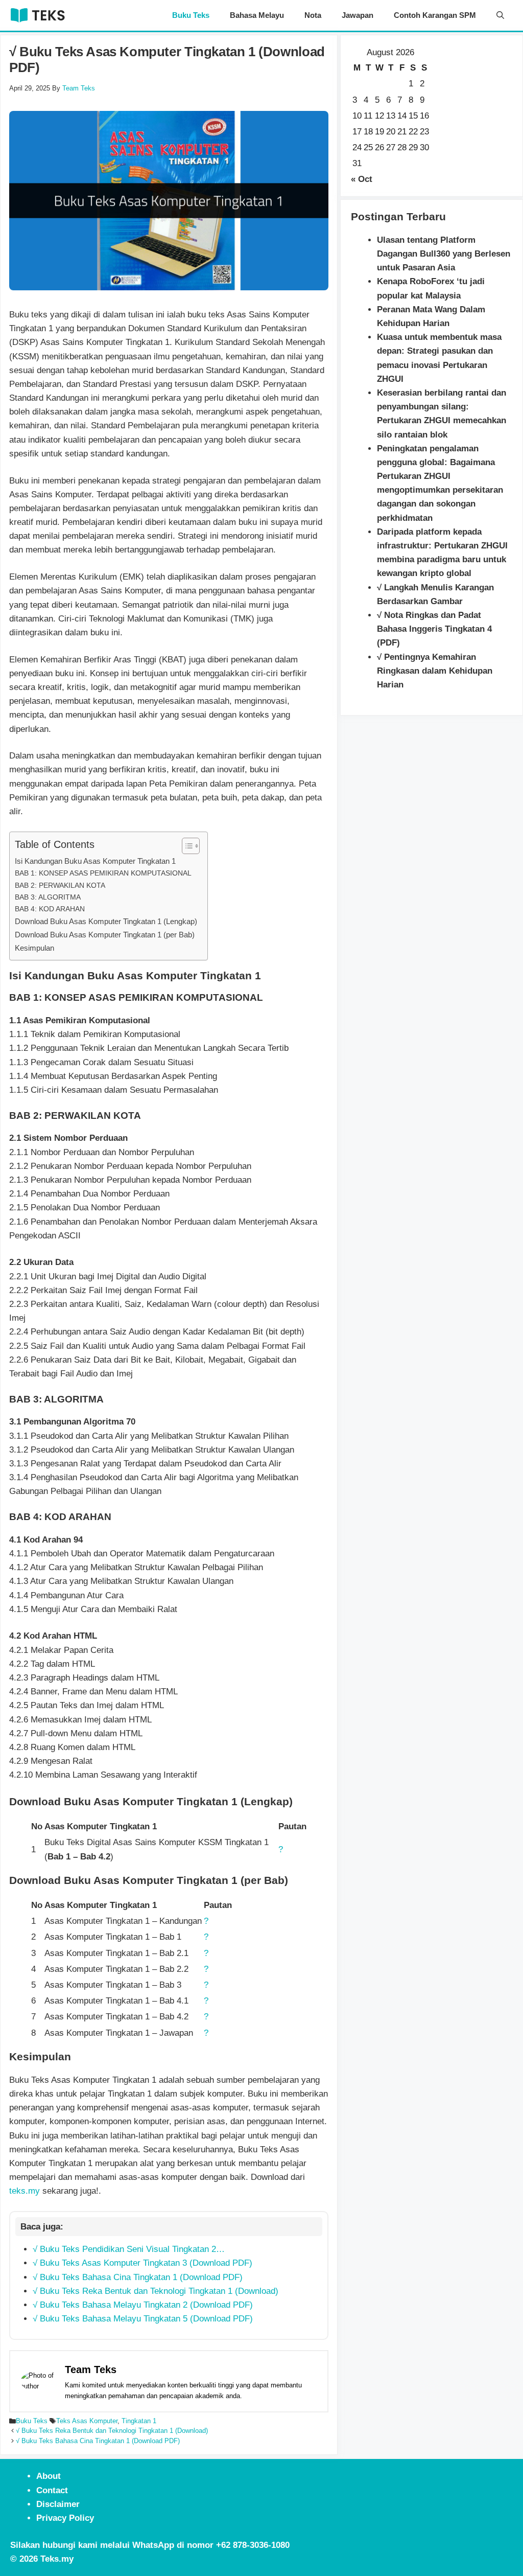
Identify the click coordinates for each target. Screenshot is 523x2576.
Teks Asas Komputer (87, 2421)
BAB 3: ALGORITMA (48, 897)
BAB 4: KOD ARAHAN (50, 909)
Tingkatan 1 (139, 2421)
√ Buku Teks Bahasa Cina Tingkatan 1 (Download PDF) (98, 2441)
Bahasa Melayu (257, 15)
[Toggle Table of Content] (186, 846)
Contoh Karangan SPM (435, 15)
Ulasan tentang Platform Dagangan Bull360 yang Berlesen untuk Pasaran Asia (444, 254)
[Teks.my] (38, 15)
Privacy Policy (65, 2518)
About (49, 2476)
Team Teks (91, 2370)
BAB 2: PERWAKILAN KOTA (60, 885)
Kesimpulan (34, 948)
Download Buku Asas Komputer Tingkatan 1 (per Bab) (105, 935)
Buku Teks (191, 15)
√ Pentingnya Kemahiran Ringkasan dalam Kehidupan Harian (435, 671)
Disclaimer (58, 2504)
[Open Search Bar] (500, 15)
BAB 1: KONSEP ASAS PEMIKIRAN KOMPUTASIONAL (103, 873)
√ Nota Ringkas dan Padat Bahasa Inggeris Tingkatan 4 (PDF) (434, 629)
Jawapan (358, 15)
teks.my (25, 2191)
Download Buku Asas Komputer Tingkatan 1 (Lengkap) (106, 921)
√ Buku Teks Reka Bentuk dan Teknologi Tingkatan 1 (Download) (112, 2431)
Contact (52, 2490)
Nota (313, 15)
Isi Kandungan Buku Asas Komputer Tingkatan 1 (95, 861)
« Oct (362, 179)
